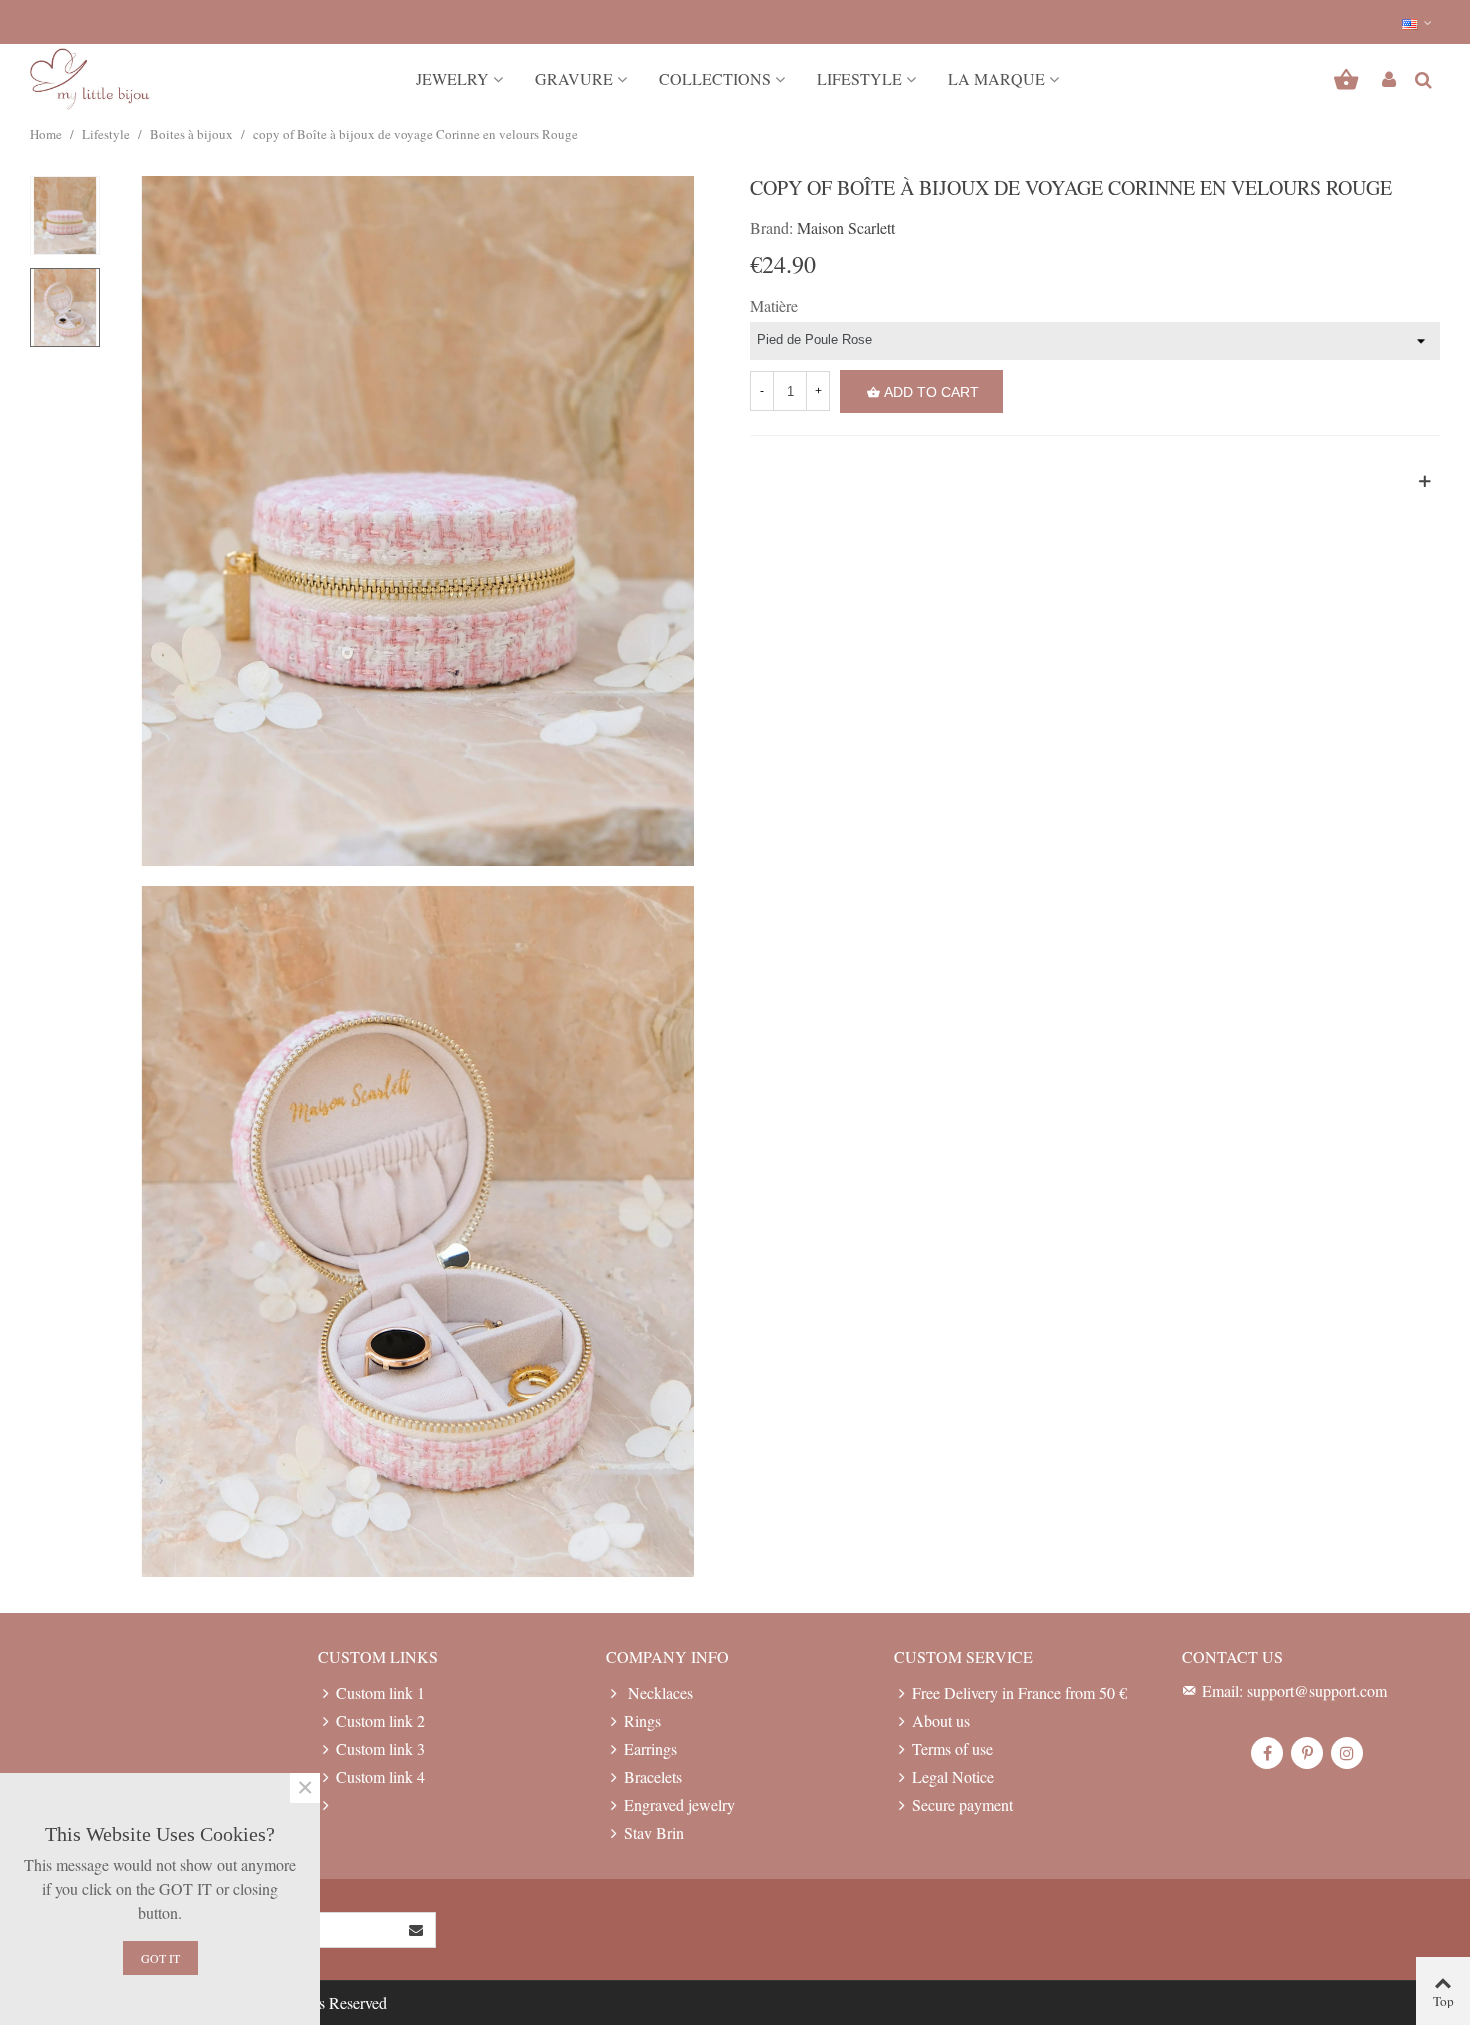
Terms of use (952, 1748)
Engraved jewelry (679, 1804)
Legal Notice (953, 1776)
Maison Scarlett (846, 227)
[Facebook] (1267, 1753)
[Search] (1423, 76)
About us (941, 1720)
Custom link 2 (380, 1720)
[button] (1418, 22)
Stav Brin (654, 1832)
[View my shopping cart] (1348, 79)
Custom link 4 (380, 1776)
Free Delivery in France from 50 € (1019, 1692)
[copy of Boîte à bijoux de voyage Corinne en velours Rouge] (418, 517)
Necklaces (658, 1692)
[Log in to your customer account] (1389, 79)
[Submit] (417, 1930)
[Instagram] (1347, 1753)
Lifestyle (859, 78)
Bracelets (653, 1776)
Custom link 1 (380, 1692)
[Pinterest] (1307, 1753)
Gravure (574, 78)
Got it (160, 1958)
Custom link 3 (380, 1748)
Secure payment (962, 1804)
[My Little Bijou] (90, 79)
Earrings (650, 1748)
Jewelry (452, 78)
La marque (996, 78)
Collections (715, 78)
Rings (642, 1720)
